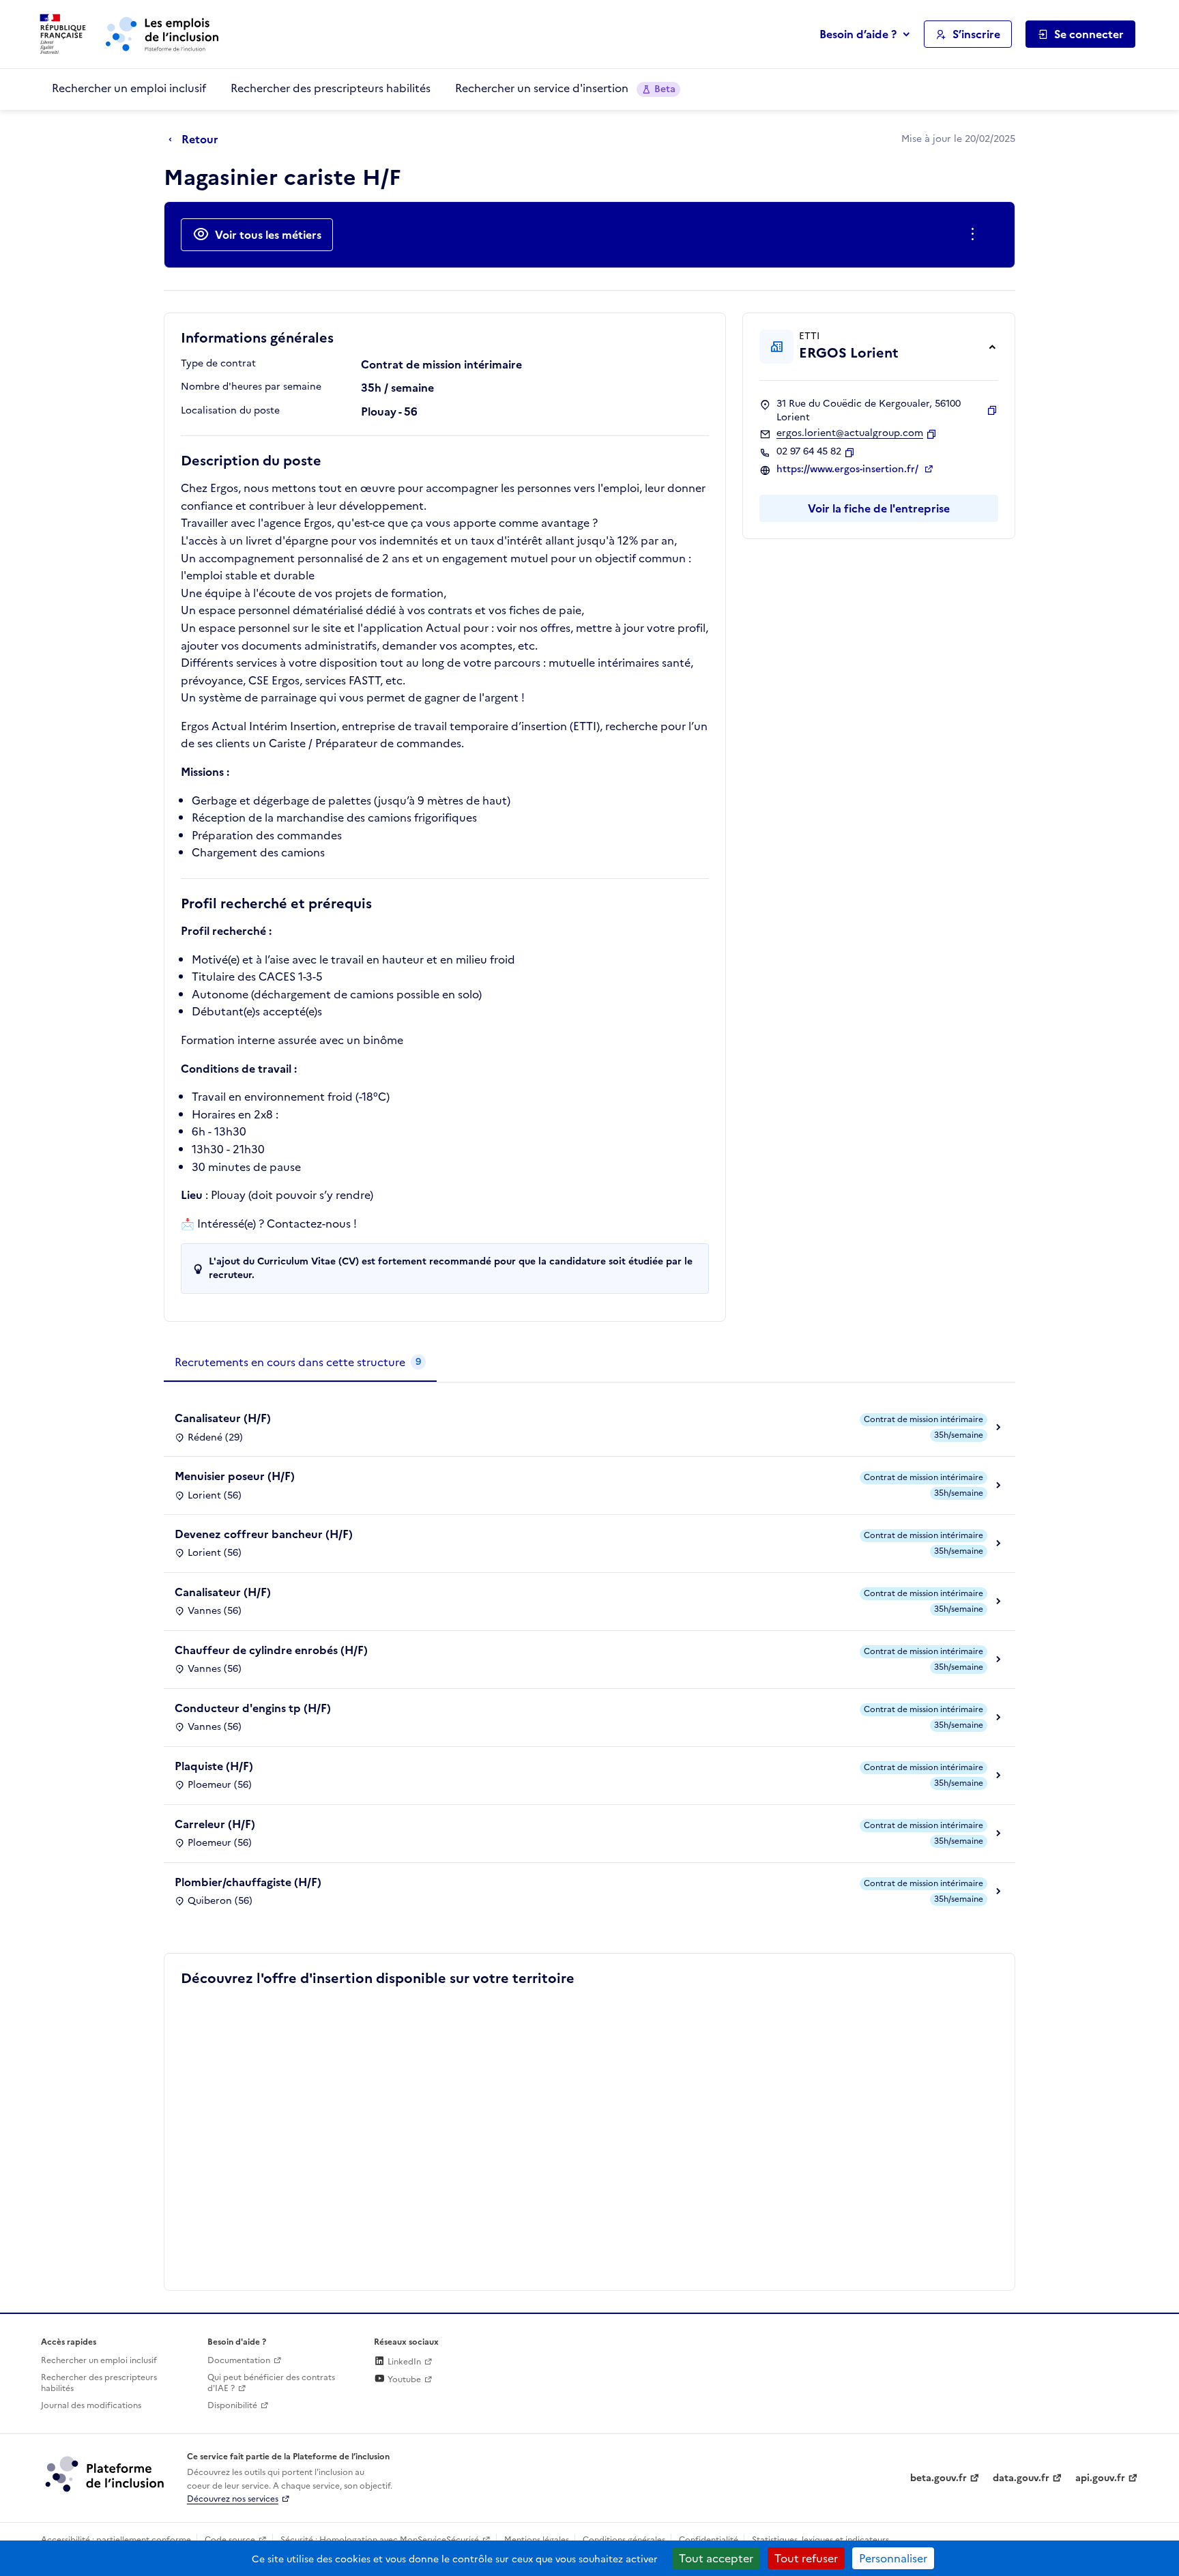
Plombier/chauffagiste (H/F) (248, 1882)
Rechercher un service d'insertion (565, 88)
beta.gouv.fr (938, 2478)
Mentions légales (537, 2540)
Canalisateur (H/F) (223, 1418)
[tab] (300, 1363)
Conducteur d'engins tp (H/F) (253, 1708)
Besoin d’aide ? (858, 34)
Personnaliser (893, 2558)
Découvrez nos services (233, 2499)
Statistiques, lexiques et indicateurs (820, 2540)
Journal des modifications (91, 2405)
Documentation (239, 2360)
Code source (230, 2540)
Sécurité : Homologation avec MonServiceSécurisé (380, 2540)
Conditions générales (624, 2540)
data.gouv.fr (1021, 2478)
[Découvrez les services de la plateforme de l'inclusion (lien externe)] (106, 2474)
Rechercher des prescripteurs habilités (331, 88)
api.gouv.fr (1100, 2478)
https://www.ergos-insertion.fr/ (849, 469)
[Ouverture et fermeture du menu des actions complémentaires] (975, 235)
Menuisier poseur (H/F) (235, 1476)
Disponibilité (232, 2405)
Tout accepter (716, 2558)
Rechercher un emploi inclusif (129, 88)
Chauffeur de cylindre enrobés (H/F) (271, 1650)
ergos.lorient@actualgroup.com (850, 433)
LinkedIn (403, 2362)
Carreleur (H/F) (215, 1824)
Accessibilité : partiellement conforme (116, 2540)
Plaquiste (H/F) (214, 1766)
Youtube (403, 2379)
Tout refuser (806, 2558)
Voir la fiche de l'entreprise (879, 508)
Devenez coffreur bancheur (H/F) (264, 1534)
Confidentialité (709, 2540)
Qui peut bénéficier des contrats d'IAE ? (271, 2383)
